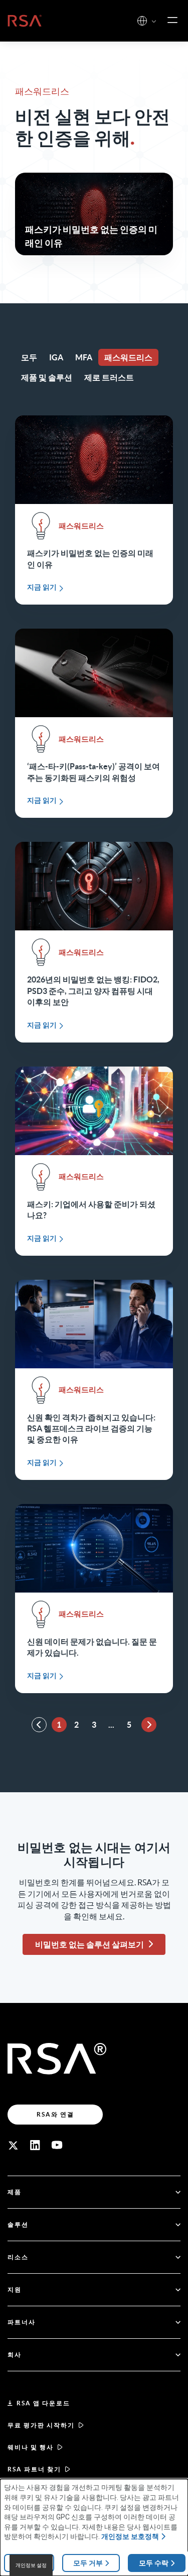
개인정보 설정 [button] (31, 2565)
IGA (56, 357)
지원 (15, 2289)
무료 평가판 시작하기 (41, 2425)
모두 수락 (154, 2563)
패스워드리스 (128, 357)
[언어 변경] (142, 21)
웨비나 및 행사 (31, 2447)
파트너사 (22, 2322)
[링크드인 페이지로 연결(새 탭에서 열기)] (35, 2145)
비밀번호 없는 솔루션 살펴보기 (89, 1944)
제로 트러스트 (109, 377)
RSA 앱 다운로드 (43, 2403)
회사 (15, 2355)
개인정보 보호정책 (130, 2536)
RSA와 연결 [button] (55, 2114)
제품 (15, 2192)
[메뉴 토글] (172, 21)
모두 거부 (88, 2563)
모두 (29, 357)
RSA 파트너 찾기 (34, 2469)
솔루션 (18, 2224)
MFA (84, 357)
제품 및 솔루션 (47, 377)
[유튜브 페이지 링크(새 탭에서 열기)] (57, 2145)
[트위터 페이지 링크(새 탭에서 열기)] (13, 2145)
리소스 (18, 2257)
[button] (154, 22)
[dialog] (94, 2527)
